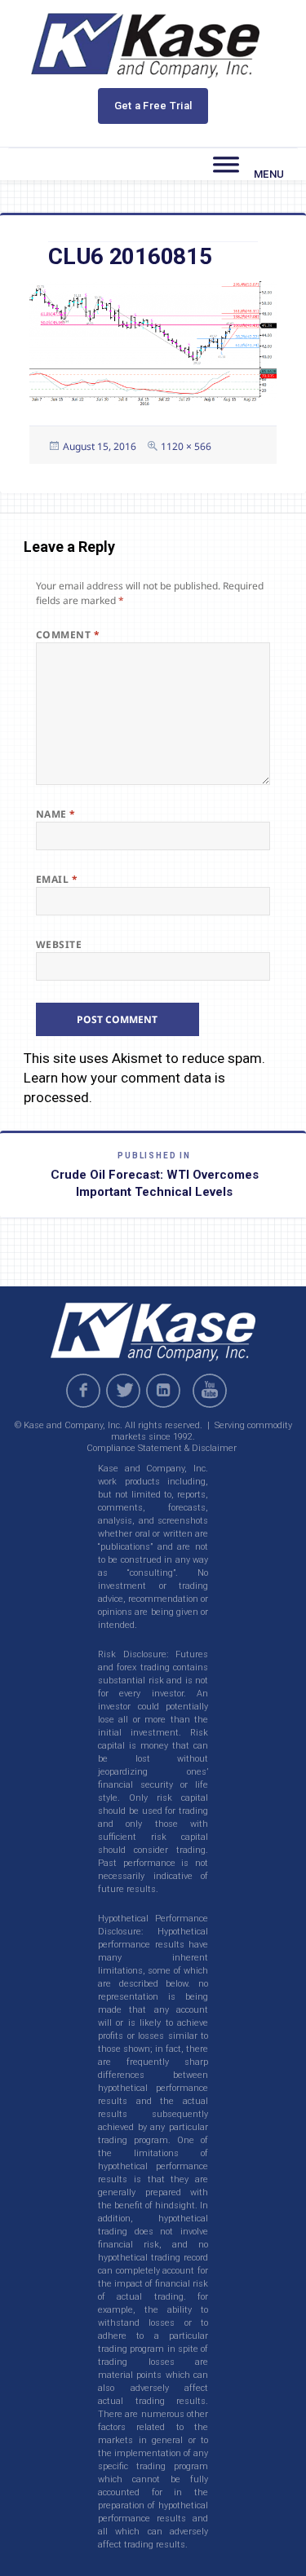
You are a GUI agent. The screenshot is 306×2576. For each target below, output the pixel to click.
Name (56, 814)
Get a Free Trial (153, 106)
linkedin (163, 1391)
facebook (83, 1391)
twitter (123, 1391)
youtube (212, 1391)
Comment (68, 635)
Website (59, 944)
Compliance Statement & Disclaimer (162, 1448)
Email (57, 879)
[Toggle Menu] (226, 165)
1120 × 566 (186, 446)
